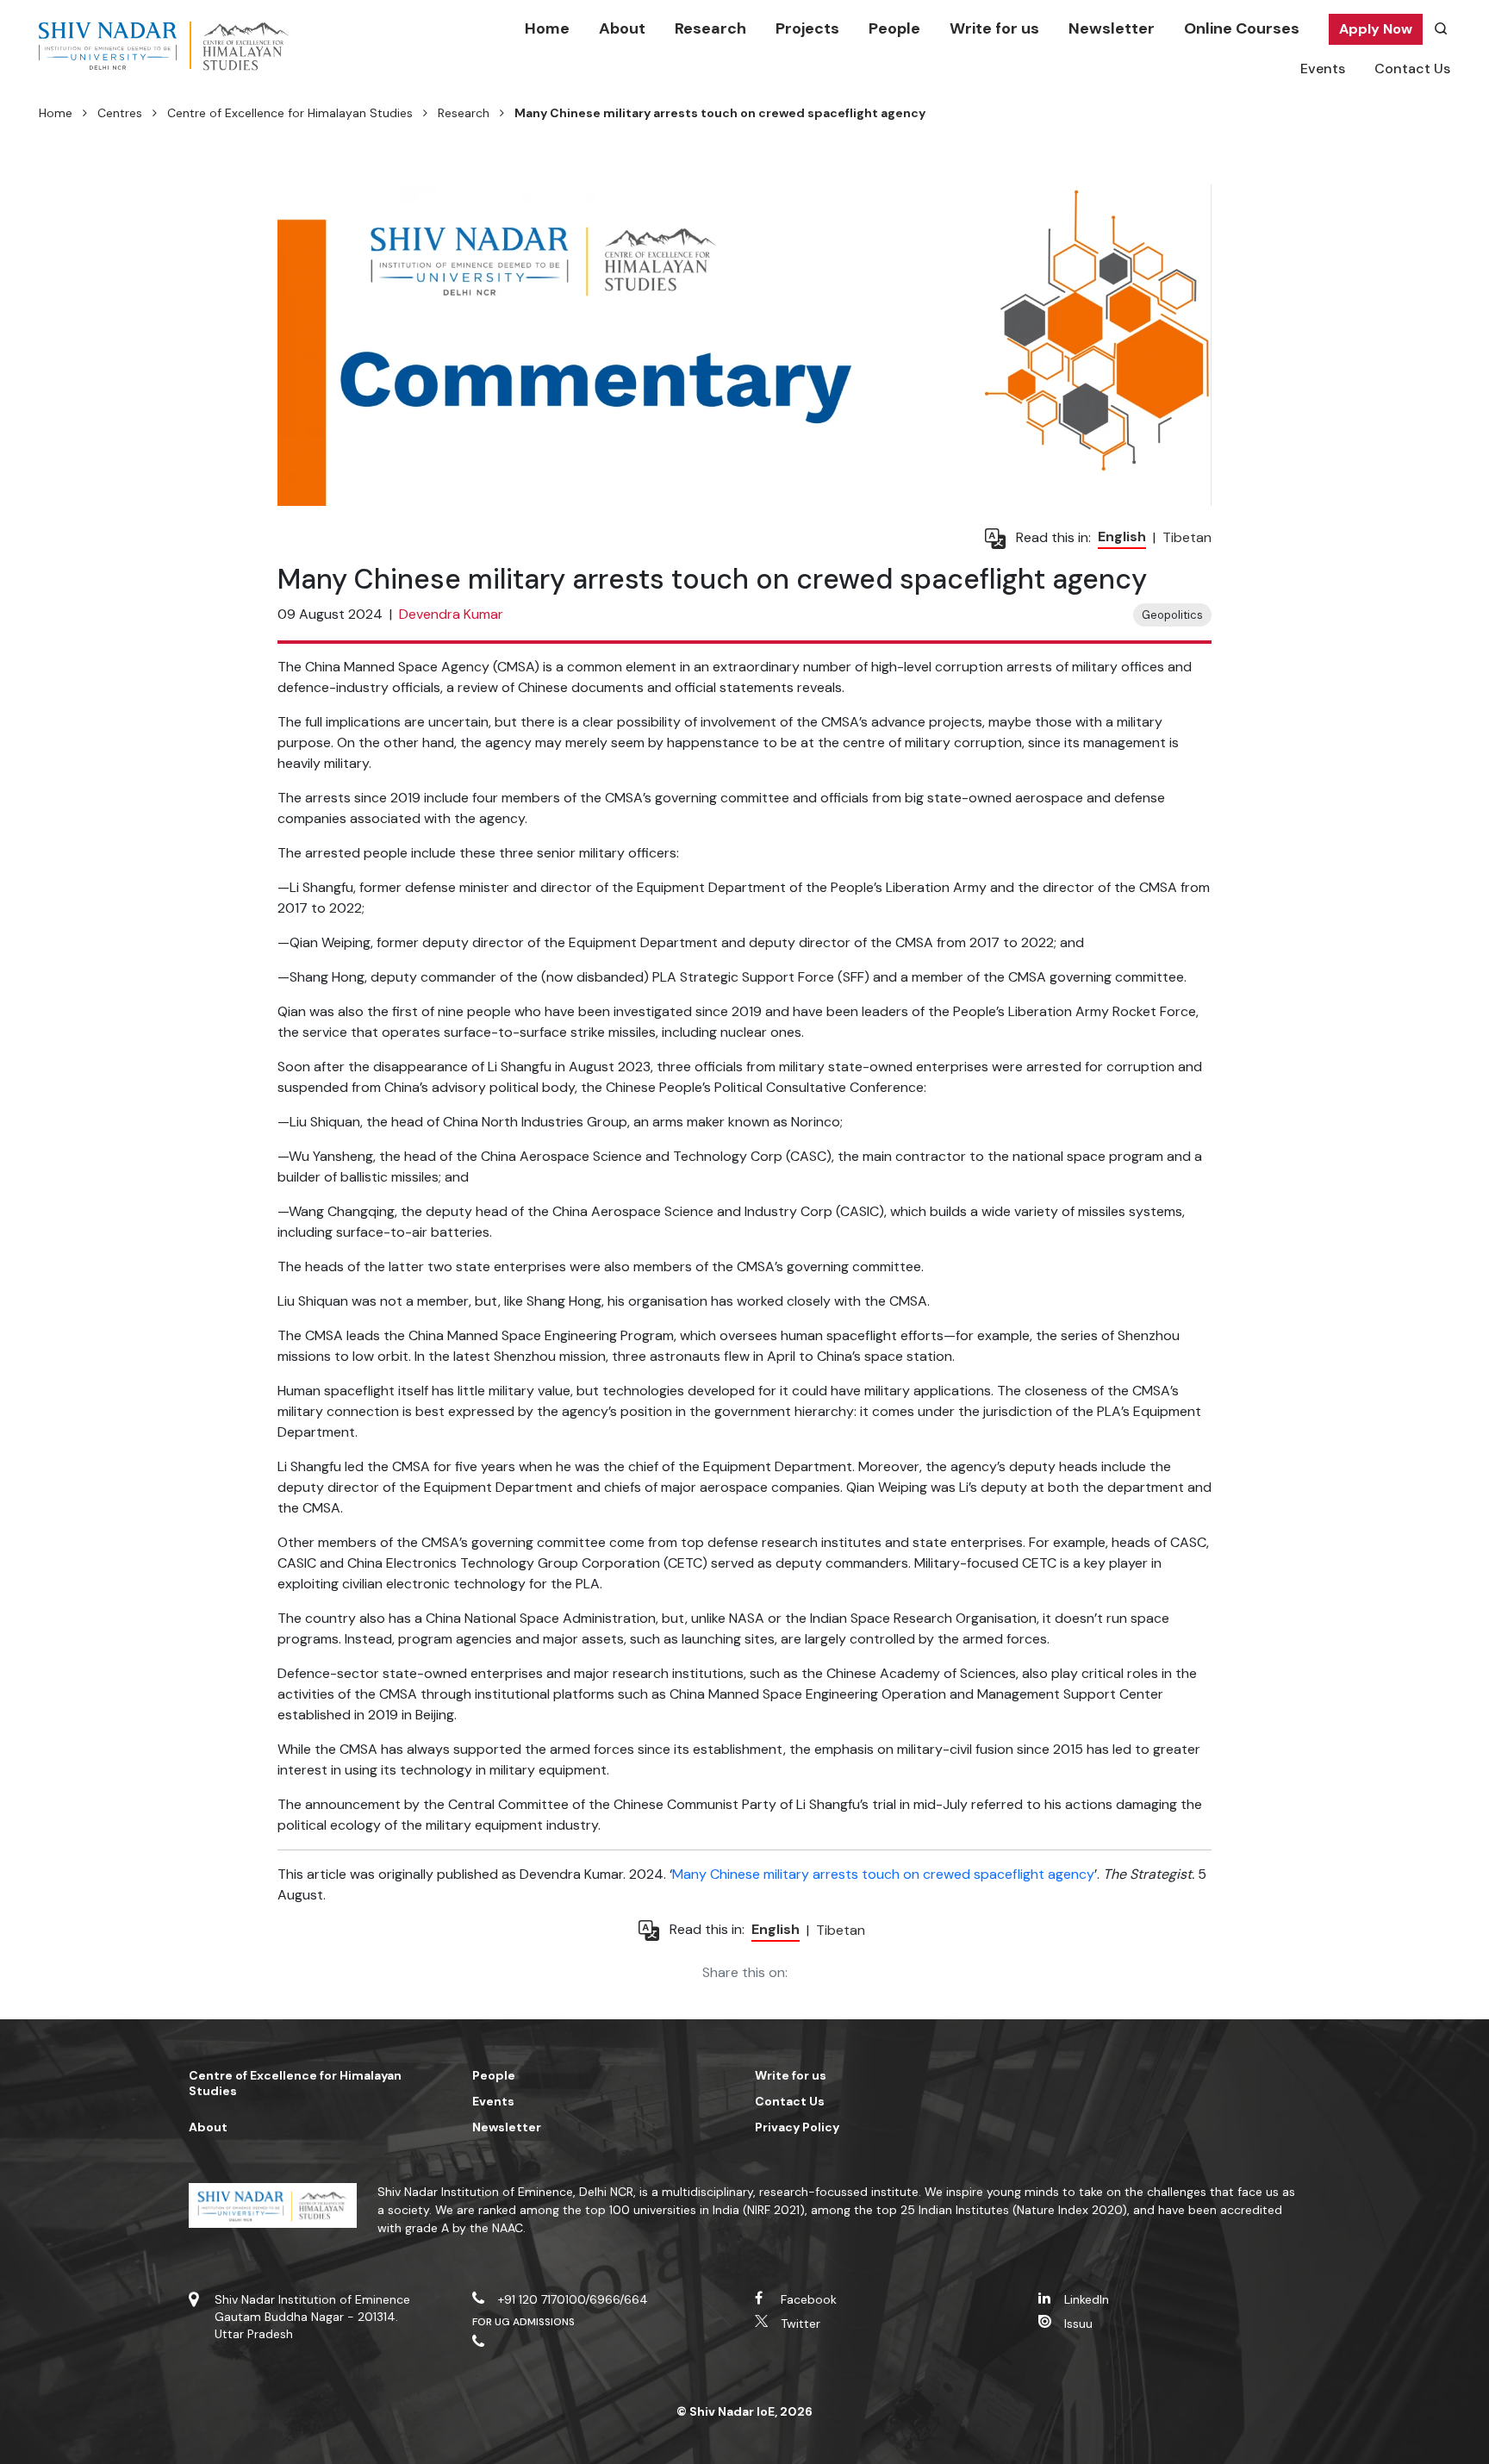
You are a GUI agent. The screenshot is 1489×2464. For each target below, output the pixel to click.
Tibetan (1187, 537)
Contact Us (1412, 69)
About (622, 28)
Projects (807, 28)
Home (547, 28)
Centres (120, 113)
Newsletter (1112, 28)
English (1122, 536)
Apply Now (1376, 29)
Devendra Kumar (451, 614)
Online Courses (1242, 28)
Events (1323, 69)
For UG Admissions (524, 2322)
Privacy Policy (797, 2127)
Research (710, 28)
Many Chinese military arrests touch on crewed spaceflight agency (883, 1874)
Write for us (994, 28)
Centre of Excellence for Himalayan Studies (290, 113)
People (894, 28)
